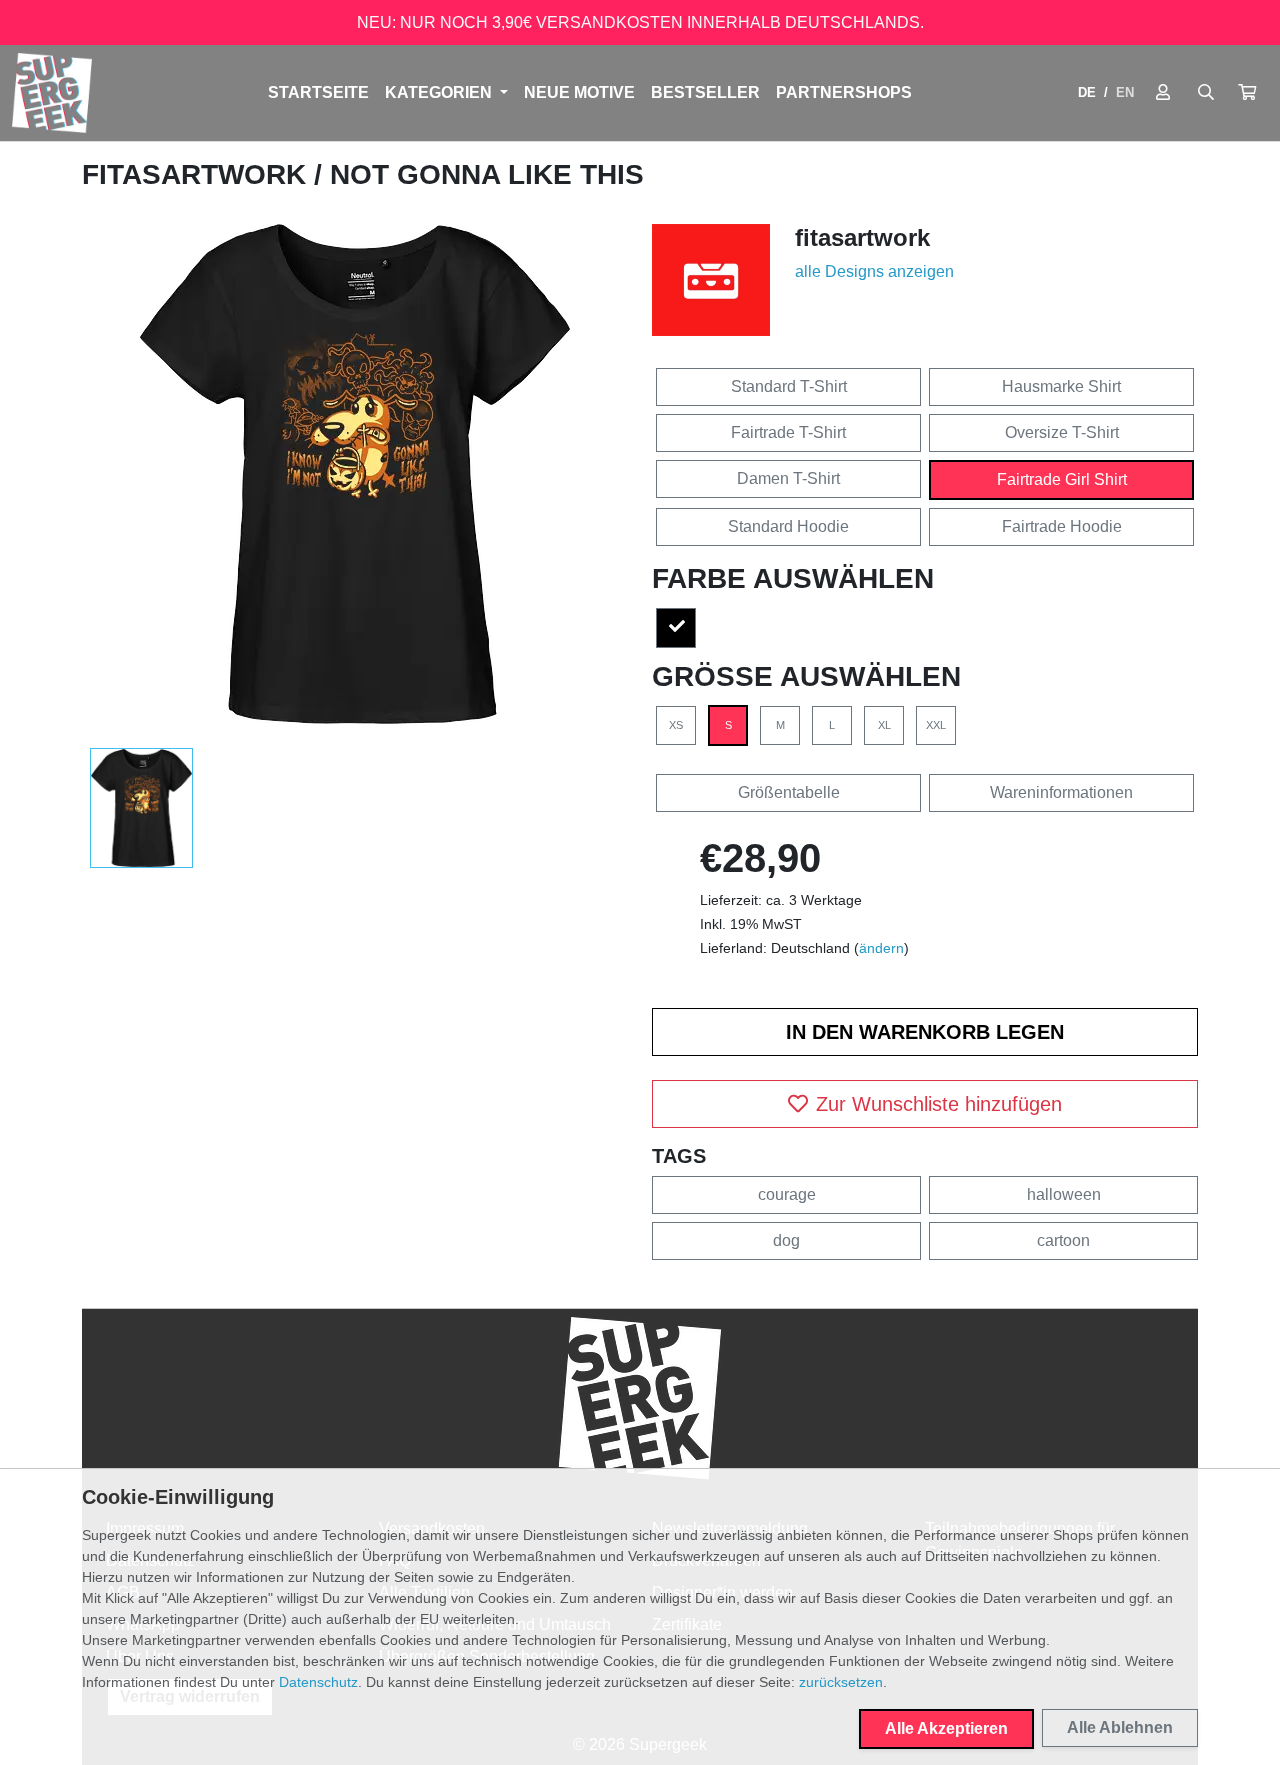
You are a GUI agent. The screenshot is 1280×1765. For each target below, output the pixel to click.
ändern (881, 948)
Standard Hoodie (788, 526)
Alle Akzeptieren (946, 1728)
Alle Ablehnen (1120, 1727)
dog (786, 1240)
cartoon (1063, 1240)
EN (1125, 92)
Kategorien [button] (440, 92)
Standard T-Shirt (789, 386)
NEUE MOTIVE (579, 92)
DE (1087, 92)
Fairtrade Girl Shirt (1062, 479)
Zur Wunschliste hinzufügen (939, 1104)
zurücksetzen (841, 1682)
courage (787, 1194)
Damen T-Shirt (788, 478)
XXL (936, 725)
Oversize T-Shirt (1062, 432)
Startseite (318, 92)
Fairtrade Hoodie (1062, 526)
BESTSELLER (705, 92)
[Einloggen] (1163, 93)
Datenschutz (318, 1682)
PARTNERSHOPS (844, 92)
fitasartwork (198, 174)
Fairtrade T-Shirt (788, 432)
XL (884, 725)
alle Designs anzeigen (874, 271)
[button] (1247, 93)
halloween (1064, 1194)
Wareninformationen (1061, 792)
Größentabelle (789, 792)
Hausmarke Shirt (1061, 386)
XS (676, 725)
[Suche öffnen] (1206, 93)
